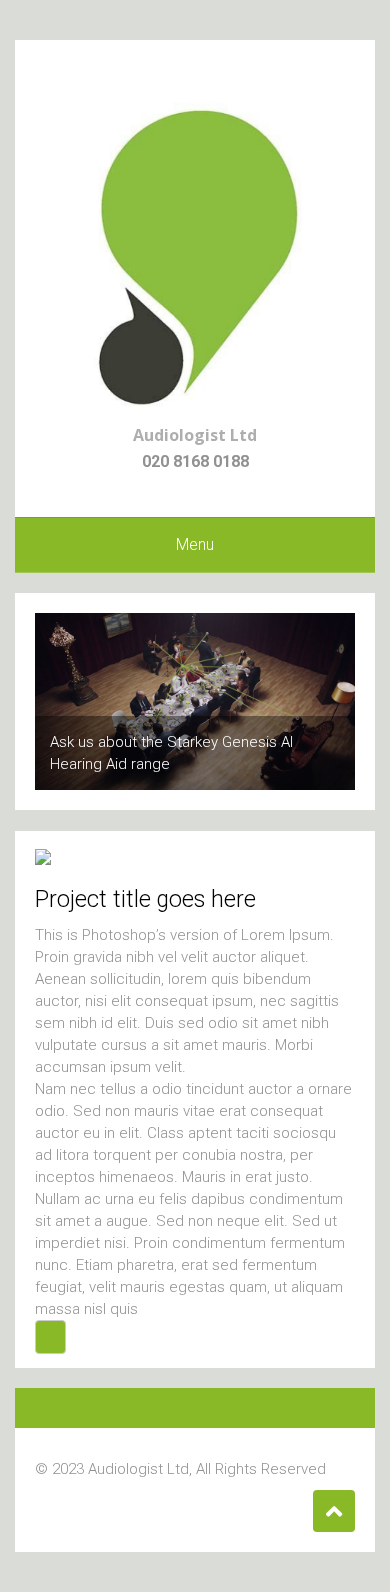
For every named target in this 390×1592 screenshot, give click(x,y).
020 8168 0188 (195, 461)
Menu (195, 544)
